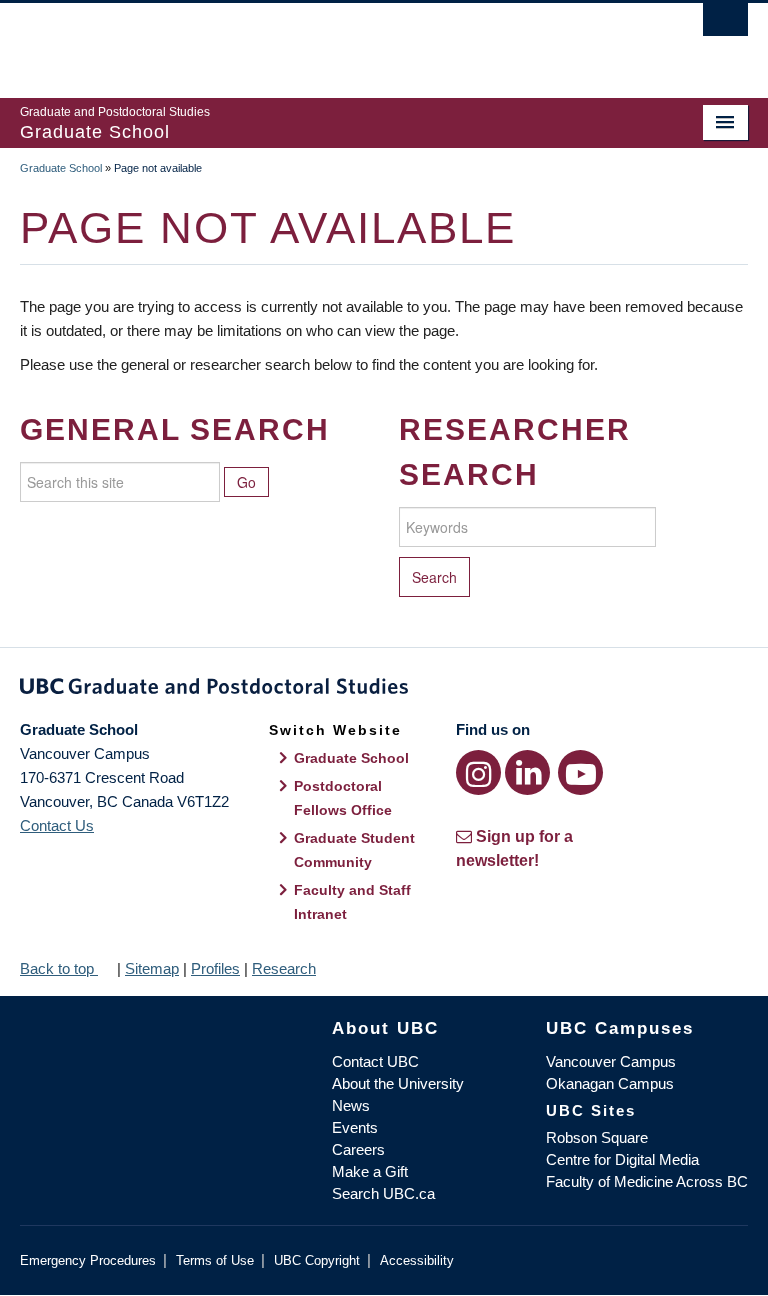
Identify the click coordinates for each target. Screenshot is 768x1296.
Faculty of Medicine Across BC (647, 1181)
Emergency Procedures (88, 1260)
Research (284, 968)
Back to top (59, 968)
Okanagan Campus (610, 1083)
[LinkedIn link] (527, 772)
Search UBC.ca (383, 1193)
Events (355, 1127)
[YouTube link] (580, 772)
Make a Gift (370, 1171)
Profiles (215, 968)
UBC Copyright (317, 1260)
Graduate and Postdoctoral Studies (384, 690)
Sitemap (152, 968)
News (351, 1105)
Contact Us (57, 825)
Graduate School (61, 168)
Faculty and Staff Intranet (352, 902)
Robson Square (597, 1137)
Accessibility (417, 1260)
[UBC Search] (725, 25)
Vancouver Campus (611, 1061)
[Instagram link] (478, 772)
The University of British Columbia (329, 41)
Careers (358, 1149)
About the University (398, 1083)
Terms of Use (215, 1260)
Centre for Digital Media (622, 1159)
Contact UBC (375, 1061)
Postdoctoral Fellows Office (343, 798)
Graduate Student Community (354, 850)
